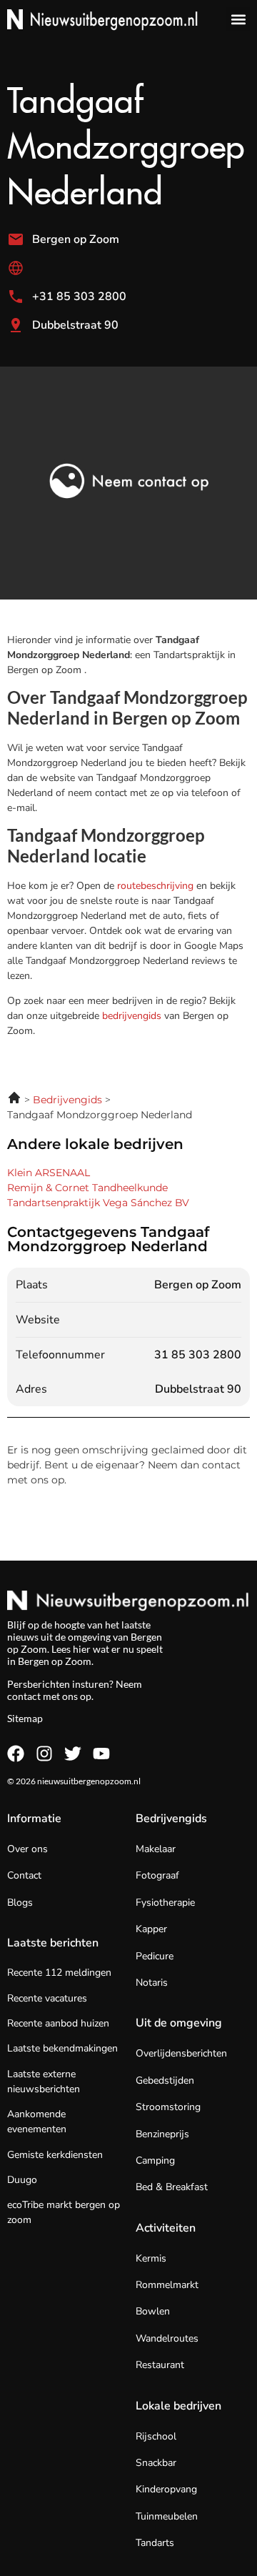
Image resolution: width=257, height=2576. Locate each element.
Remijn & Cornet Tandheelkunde (87, 1188)
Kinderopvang (166, 2489)
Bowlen (153, 2311)
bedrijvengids (132, 1016)
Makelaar (156, 1849)
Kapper (151, 1929)
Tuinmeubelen (167, 2516)
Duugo (22, 2180)
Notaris (152, 1983)
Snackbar (156, 2463)
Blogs (20, 1903)
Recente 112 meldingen (59, 1973)
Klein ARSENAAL (49, 1173)
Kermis (151, 2258)
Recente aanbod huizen (58, 2023)
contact (24, 1696)
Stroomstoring (168, 2107)
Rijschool (156, 2436)
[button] (238, 19)
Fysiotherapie (165, 1903)
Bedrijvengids (171, 1819)
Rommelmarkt (167, 2285)
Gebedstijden (165, 2080)
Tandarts (155, 2543)
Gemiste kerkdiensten (55, 2155)
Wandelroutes (167, 2338)
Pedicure (155, 1956)
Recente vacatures (47, 1998)
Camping (155, 2160)
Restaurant (160, 2365)
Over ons (27, 1849)
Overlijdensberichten (181, 2053)
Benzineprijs (162, 2134)
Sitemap (25, 1718)
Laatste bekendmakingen (62, 2048)
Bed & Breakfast (172, 2187)
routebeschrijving (157, 886)
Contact (24, 1875)
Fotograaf (157, 1875)
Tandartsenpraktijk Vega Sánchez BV (98, 1203)
